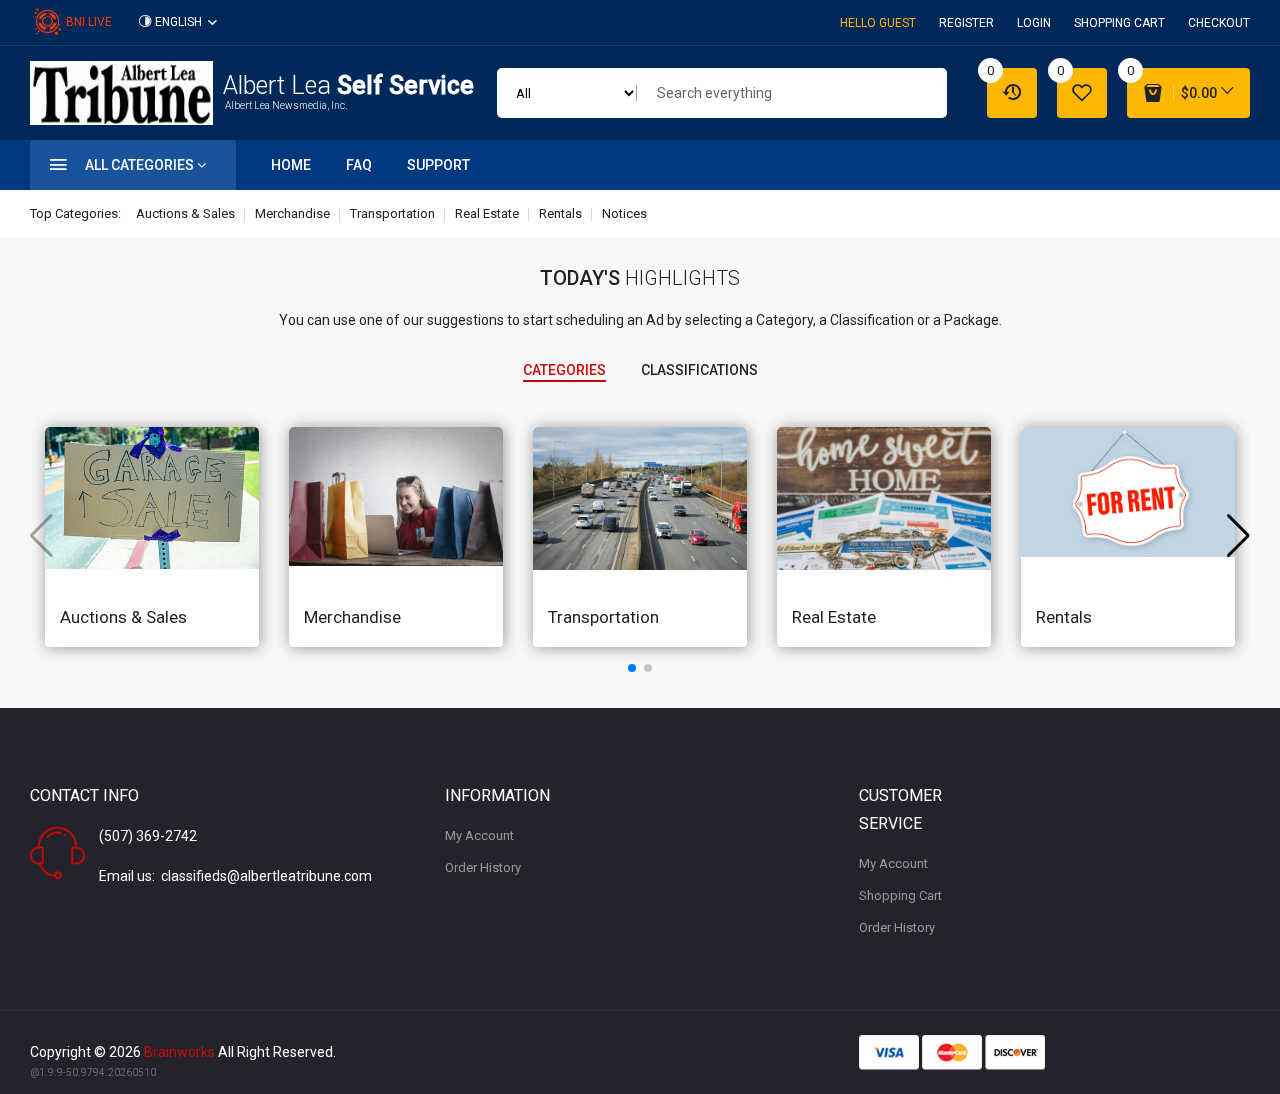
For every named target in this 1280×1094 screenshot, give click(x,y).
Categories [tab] (564, 370)
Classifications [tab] (699, 370)
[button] (632, 668)
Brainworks (179, 1052)
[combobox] (792, 93)
